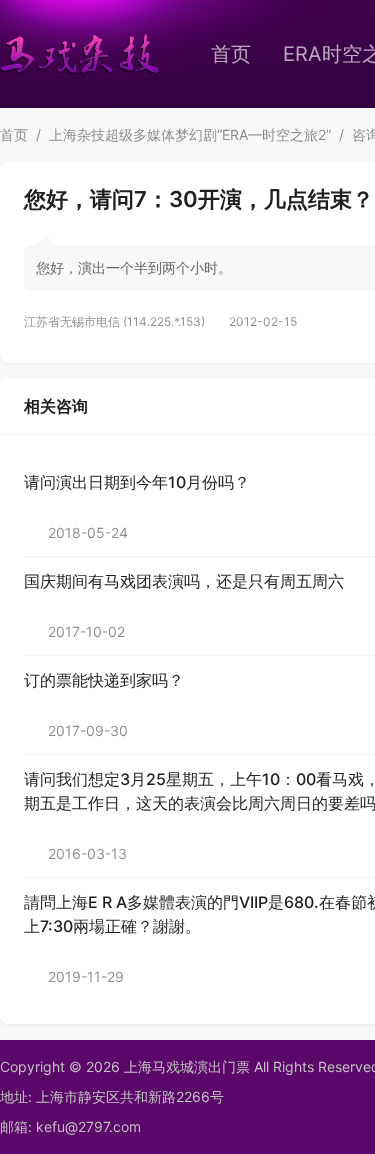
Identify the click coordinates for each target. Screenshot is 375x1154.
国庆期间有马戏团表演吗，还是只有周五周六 (184, 581)
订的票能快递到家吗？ (104, 680)
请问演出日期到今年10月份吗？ (137, 482)
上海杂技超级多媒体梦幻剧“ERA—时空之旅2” (190, 134)
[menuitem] (231, 54)
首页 (231, 54)
